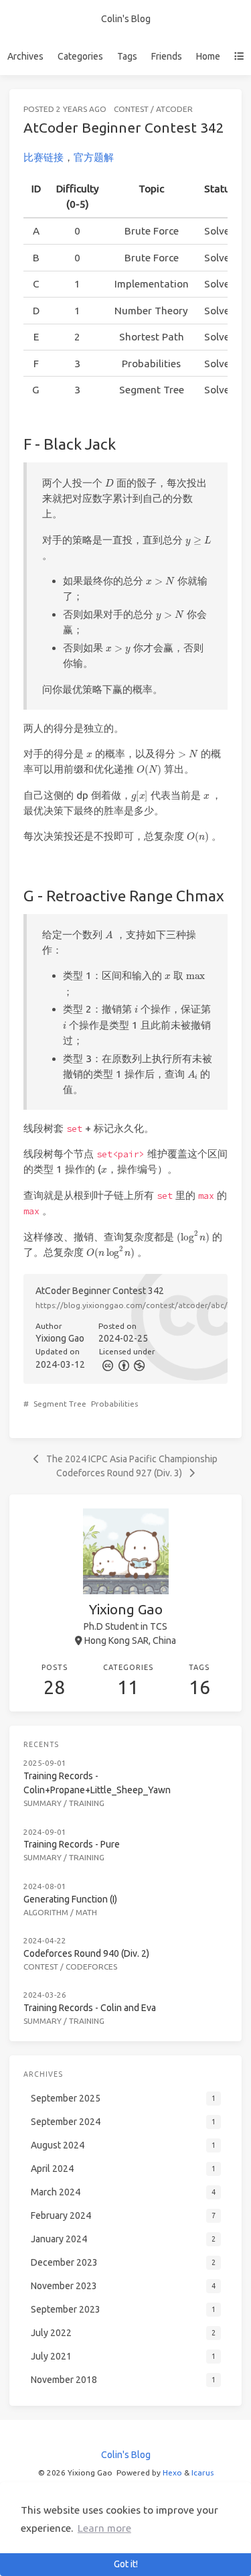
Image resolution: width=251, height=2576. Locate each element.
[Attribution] (122, 1364)
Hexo (172, 2472)
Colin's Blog (126, 19)
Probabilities (114, 1404)
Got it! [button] (126, 2564)
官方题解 (94, 157)
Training (87, 1803)
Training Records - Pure (72, 1844)
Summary (43, 1803)
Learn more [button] (104, 2528)
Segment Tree (60, 1404)
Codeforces (91, 1967)
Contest (131, 109)
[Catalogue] (239, 56)
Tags (127, 56)
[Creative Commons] (107, 1364)
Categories (80, 56)
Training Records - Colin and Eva (90, 2008)
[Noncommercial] (139, 1364)
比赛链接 (44, 157)
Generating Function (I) (70, 1899)
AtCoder (174, 109)
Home (208, 56)
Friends (167, 56)
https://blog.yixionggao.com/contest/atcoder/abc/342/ (140, 1305)
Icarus (202, 2472)
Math (86, 1912)
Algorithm (46, 1912)
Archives (25, 56)
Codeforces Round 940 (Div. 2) (86, 1953)
